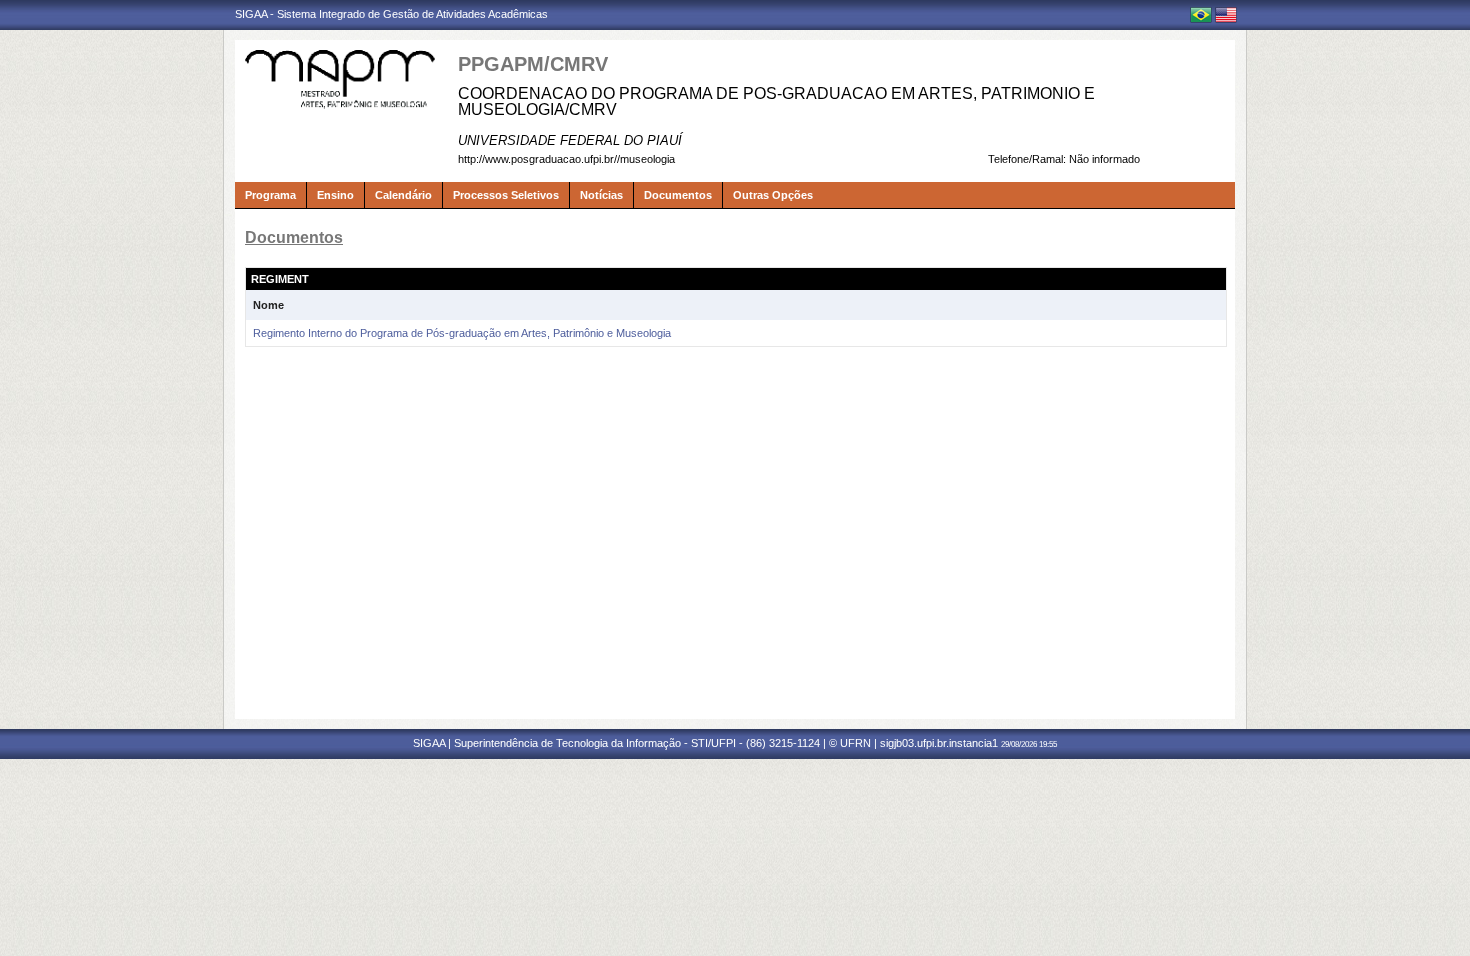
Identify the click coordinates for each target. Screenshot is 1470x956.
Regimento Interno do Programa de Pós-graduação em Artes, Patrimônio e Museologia (462, 333)
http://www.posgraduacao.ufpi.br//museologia (566, 159)
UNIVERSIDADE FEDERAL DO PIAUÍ (570, 140)
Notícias (601, 195)
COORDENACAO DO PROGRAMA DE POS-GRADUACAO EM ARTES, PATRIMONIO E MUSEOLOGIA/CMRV (776, 101)
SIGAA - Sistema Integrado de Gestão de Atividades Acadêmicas (391, 14)
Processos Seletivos (506, 195)
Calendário (403, 195)
